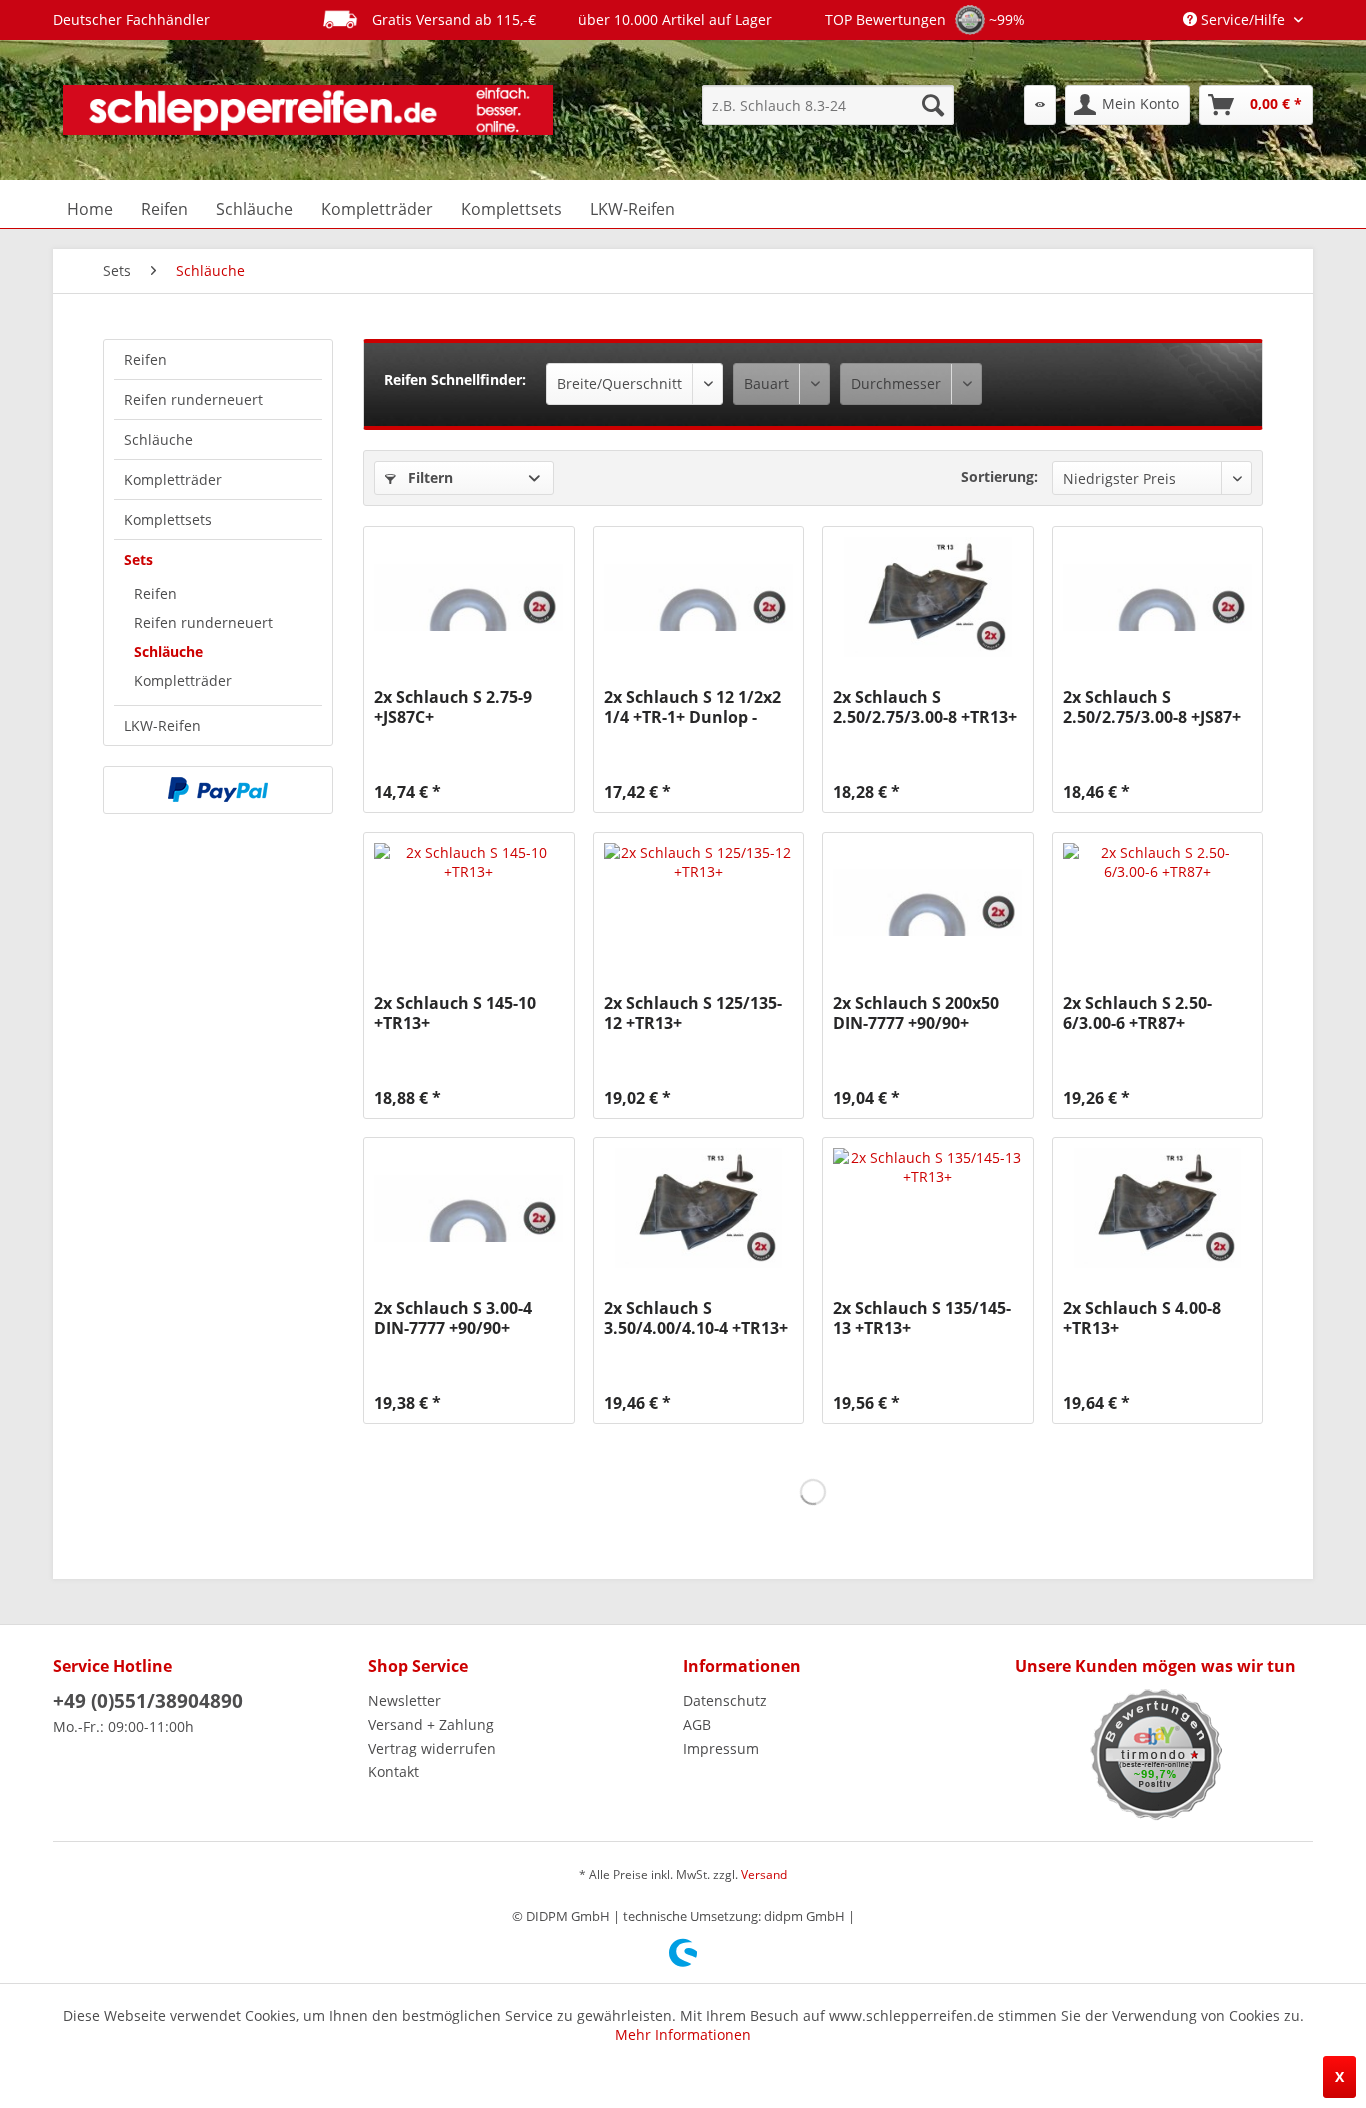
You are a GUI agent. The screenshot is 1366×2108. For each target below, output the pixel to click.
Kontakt (393, 1771)
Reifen (145, 359)
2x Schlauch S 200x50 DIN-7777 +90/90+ (916, 1013)
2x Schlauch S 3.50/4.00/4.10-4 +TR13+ (696, 1318)
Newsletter (404, 1700)
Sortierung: (999, 476)
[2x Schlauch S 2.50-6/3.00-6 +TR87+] (1157, 903)
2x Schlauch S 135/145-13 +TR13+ (922, 1318)
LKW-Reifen (162, 725)
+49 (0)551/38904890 (148, 1701)
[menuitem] (828, 105)
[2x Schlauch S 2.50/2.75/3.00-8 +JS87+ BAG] (1157, 597)
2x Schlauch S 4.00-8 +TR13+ (1142, 1318)
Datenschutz (725, 1700)
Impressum (721, 1748)
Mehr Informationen (683, 2034)
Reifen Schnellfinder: (455, 379)
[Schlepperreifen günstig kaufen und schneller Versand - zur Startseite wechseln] (308, 110)
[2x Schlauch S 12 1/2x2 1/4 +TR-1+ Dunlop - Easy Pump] (698, 597)
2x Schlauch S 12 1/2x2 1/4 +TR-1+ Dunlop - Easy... (692, 707)
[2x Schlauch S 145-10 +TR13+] (468, 903)
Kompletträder (173, 479)
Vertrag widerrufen (432, 1748)
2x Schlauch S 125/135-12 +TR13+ (693, 1013)
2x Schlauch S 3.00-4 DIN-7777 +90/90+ (453, 1318)
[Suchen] (933, 105)
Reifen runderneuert (193, 399)
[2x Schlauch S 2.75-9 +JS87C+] (468, 597)
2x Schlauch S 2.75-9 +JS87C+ (453, 707)
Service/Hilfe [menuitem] (1243, 19)
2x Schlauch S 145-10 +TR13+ (455, 1013)
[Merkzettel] (1040, 105)
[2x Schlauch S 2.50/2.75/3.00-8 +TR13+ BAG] (927, 597)
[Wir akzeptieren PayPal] (218, 790)
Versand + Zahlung (431, 1724)
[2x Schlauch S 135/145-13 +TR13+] (927, 1208)
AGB (697, 1724)
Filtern (428, 477)
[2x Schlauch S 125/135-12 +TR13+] (698, 903)
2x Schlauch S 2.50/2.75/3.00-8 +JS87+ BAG (1152, 707)
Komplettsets (168, 519)
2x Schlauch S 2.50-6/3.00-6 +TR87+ (1137, 1013)
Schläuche (158, 439)
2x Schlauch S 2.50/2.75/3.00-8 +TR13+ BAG (925, 707)
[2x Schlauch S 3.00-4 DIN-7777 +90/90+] (468, 1208)
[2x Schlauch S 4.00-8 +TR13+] (1157, 1208)
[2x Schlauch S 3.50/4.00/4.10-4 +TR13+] (698, 1208)
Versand (764, 1874)
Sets (138, 559)
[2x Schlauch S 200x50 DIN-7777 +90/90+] (927, 903)
